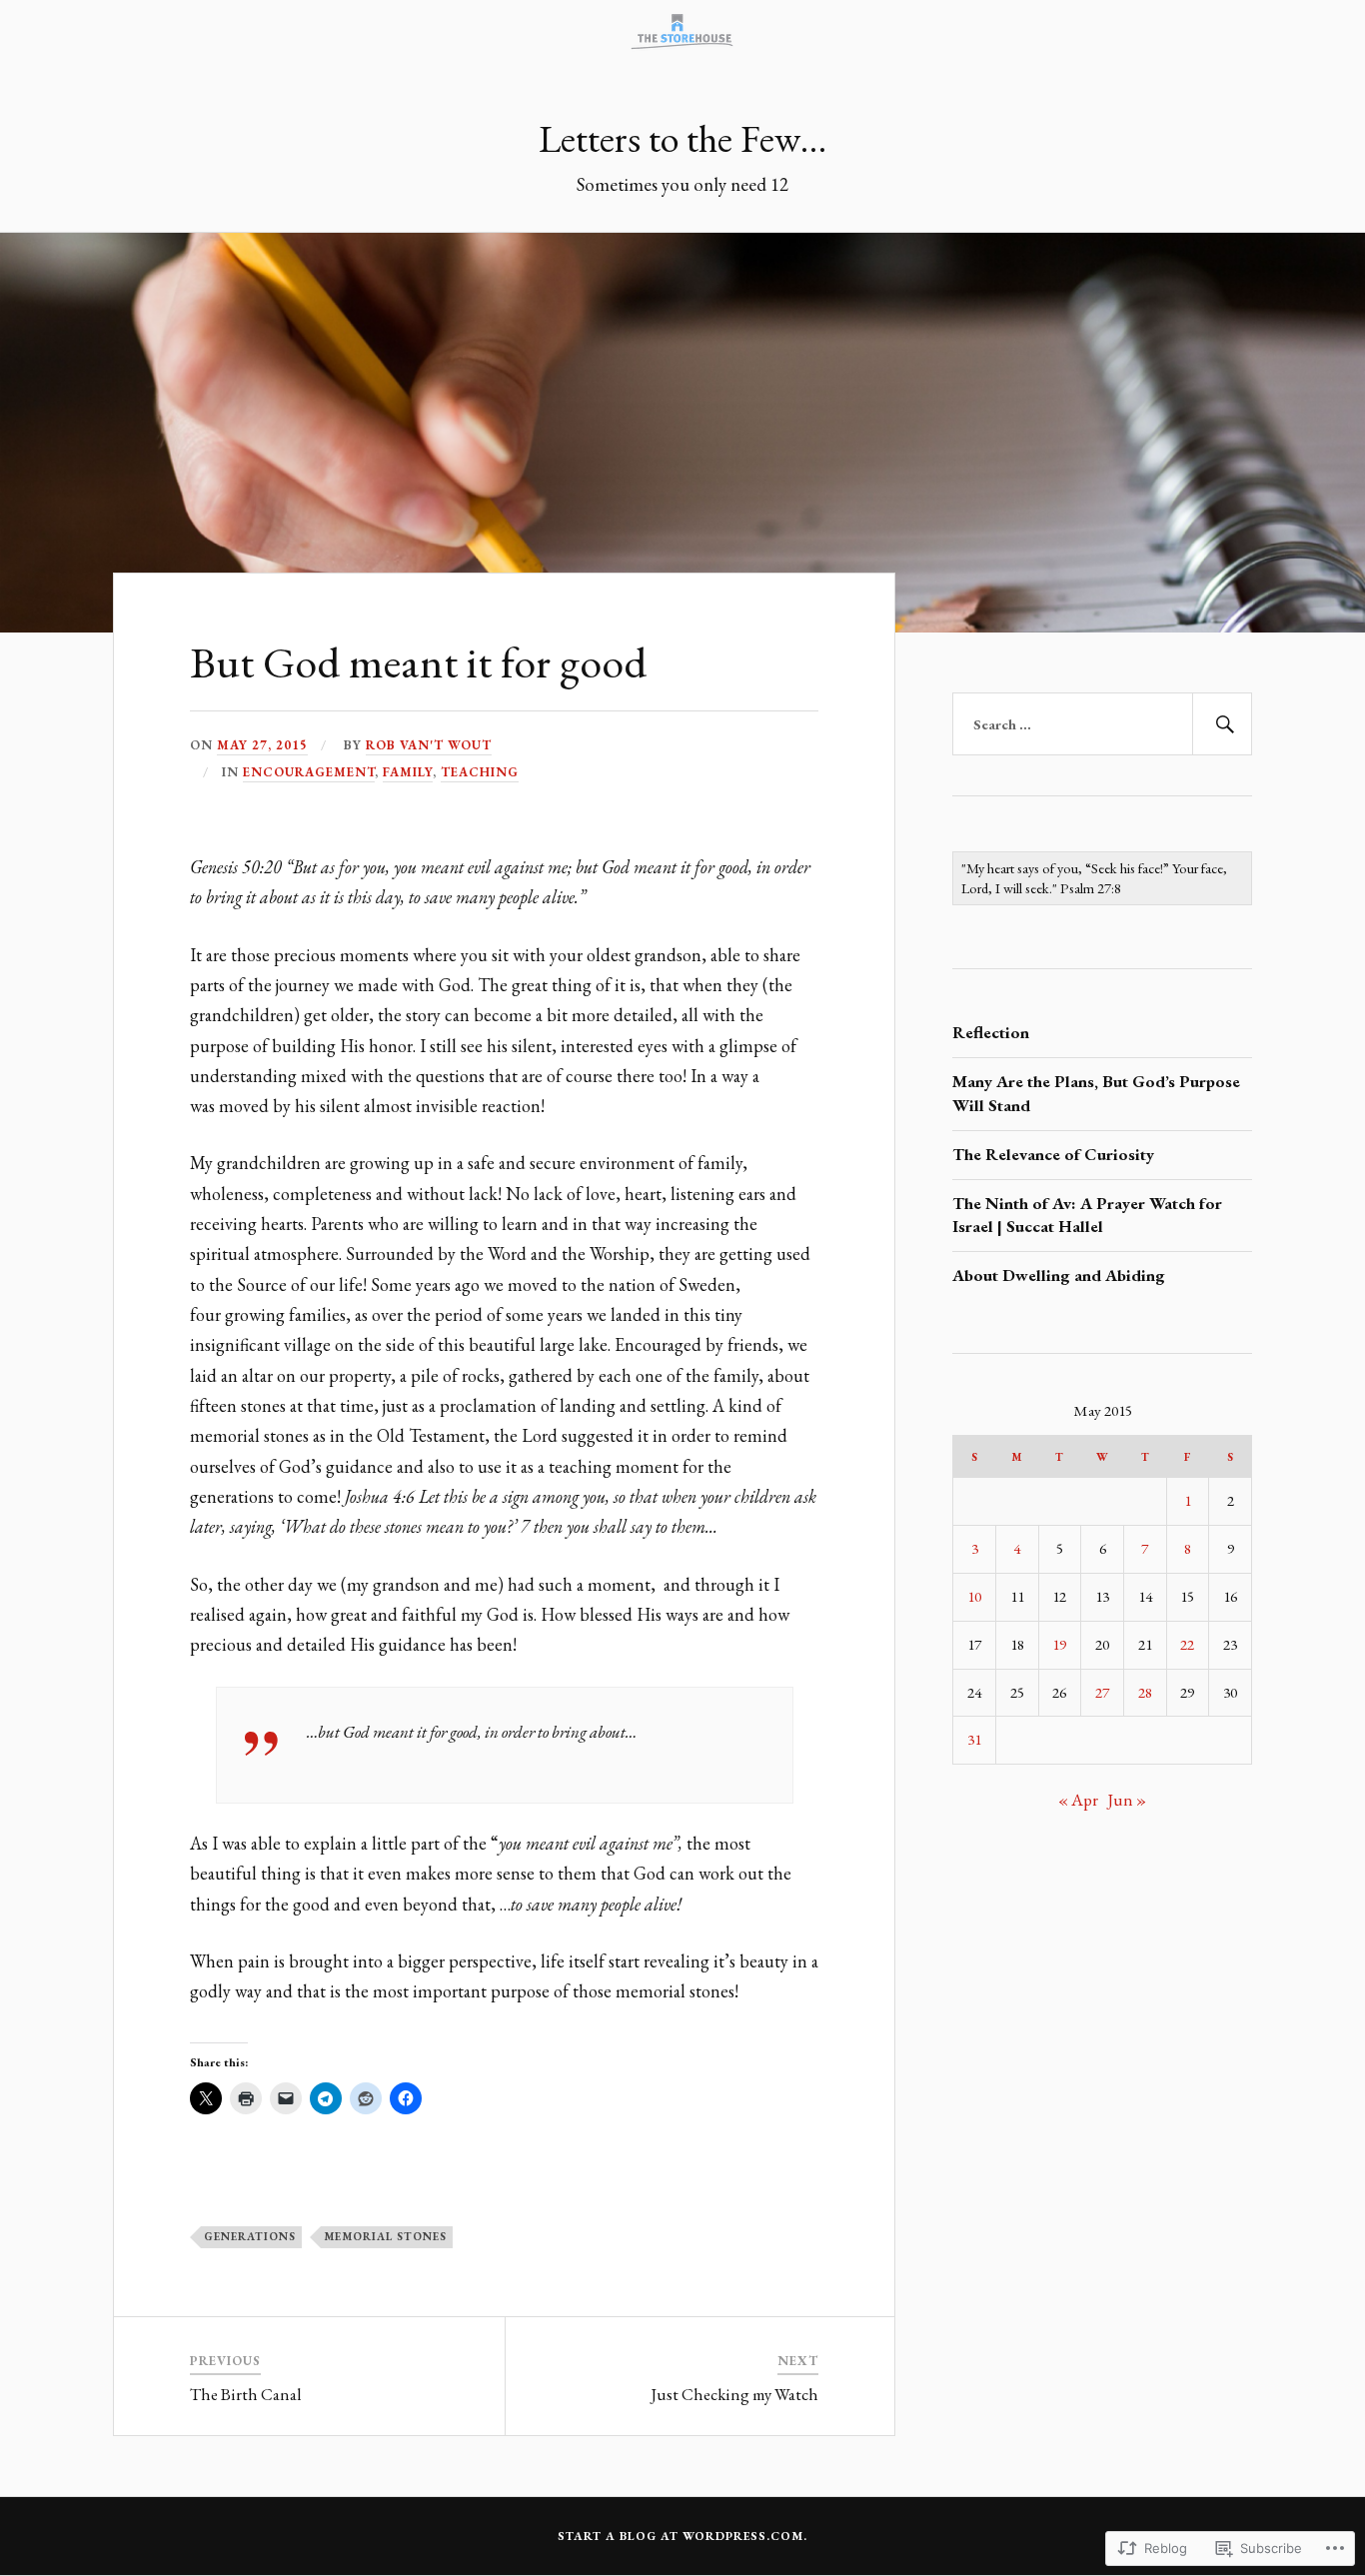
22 (1187, 1645)
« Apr (1078, 1800)
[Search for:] (1102, 724)
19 (1059, 1645)
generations (250, 2236)
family (408, 772)
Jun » (1127, 1800)
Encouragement (309, 772)
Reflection (991, 1032)
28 (1145, 1693)
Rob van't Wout (429, 745)
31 (974, 1740)
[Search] (1222, 724)
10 (974, 1597)
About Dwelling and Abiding (1059, 1275)
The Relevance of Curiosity (1053, 1154)
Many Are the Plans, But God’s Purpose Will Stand (1096, 1093)
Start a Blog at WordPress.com (681, 2536)
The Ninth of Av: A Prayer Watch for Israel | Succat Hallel (1087, 1215)
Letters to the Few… (682, 138)
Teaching (480, 772)
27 (1102, 1693)
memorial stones (385, 2236)
